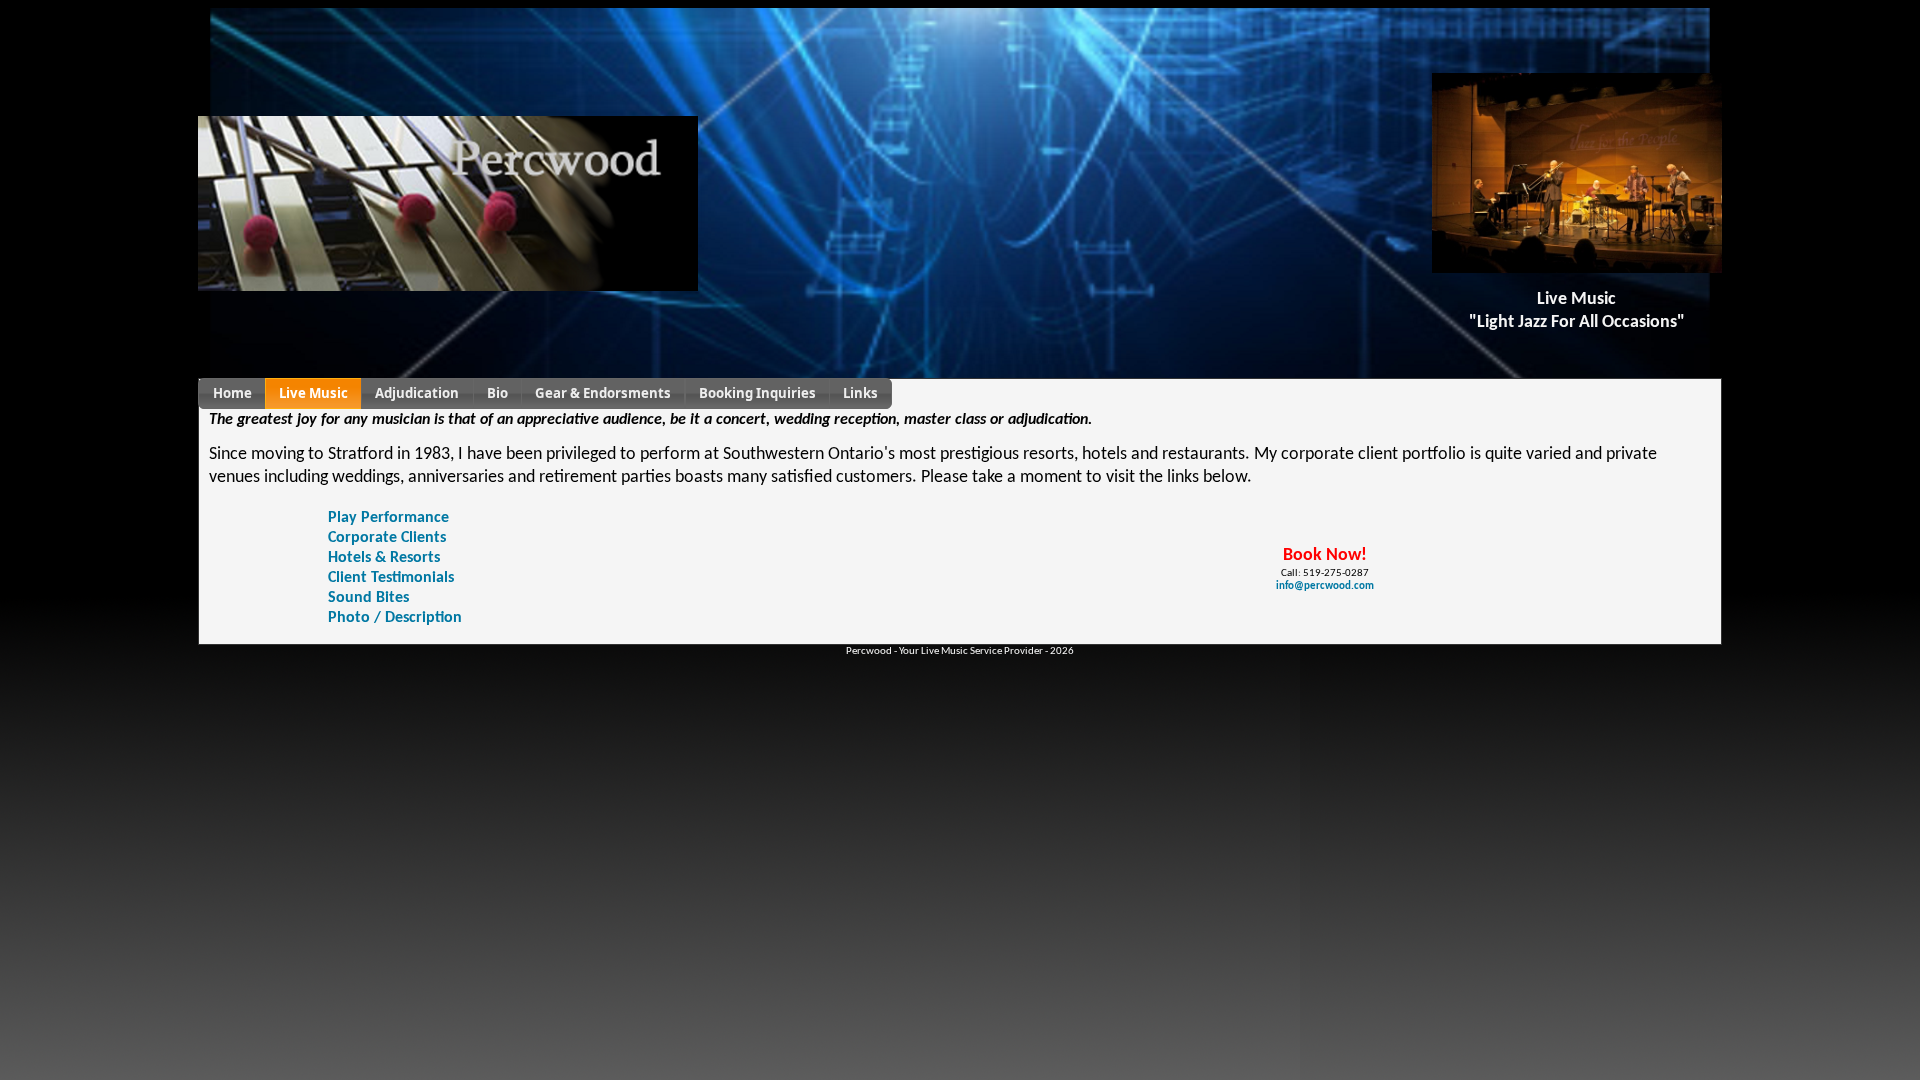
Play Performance (388, 518)
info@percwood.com (1325, 586)
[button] (231, 393)
